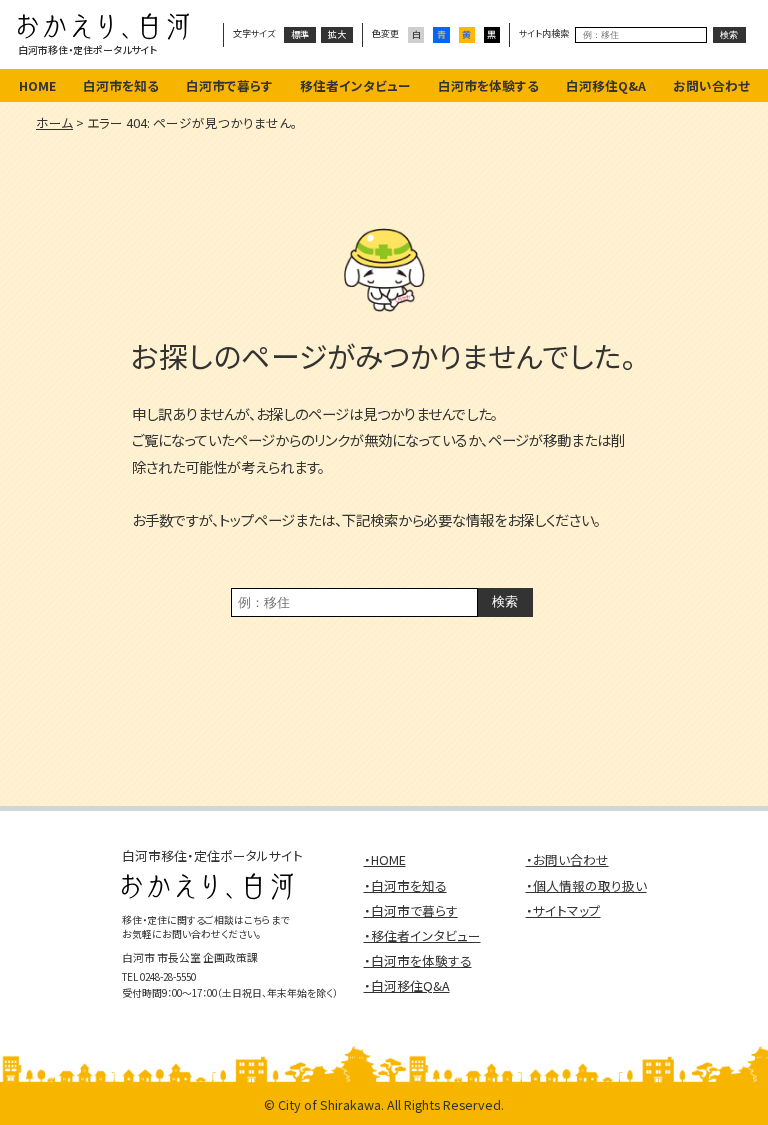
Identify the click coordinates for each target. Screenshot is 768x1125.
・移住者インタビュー (422, 935)
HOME (37, 85)
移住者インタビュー (355, 85)
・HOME (385, 859)
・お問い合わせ (567, 859)
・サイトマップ (563, 910)
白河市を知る (121, 85)
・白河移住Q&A (407, 985)
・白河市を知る (405, 885)
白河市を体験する (488, 85)
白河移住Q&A (606, 85)
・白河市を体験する (418, 960)
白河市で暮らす (229, 85)
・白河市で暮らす (411, 910)
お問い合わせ (711, 85)
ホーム (54, 122)
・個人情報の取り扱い (586, 885)
